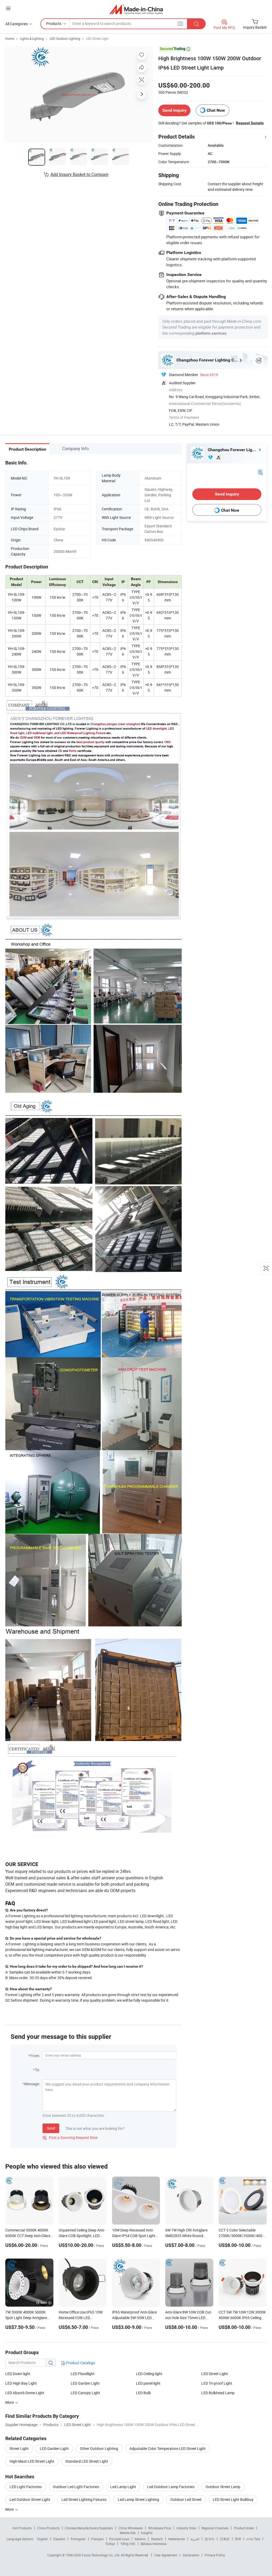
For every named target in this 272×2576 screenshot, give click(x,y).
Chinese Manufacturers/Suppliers (89, 2528)
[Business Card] (260, 471)
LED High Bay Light (21, 2383)
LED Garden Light (85, 2383)
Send (51, 2128)
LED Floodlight (83, 2374)
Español (59, 2539)
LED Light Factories (26, 2487)
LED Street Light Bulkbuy (233, 2499)
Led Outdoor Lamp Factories (171, 2487)
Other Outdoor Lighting (99, 2448)
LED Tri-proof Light (217, 2383)
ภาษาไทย (253, 2539)
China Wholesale (131, 2528)
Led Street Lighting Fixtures (84, 2499)
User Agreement (166, 2555)
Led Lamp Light (123, 2487)
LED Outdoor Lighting (65, 38)
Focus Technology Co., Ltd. (101, 2555)
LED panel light (148, 2383)
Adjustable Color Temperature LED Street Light (167, 2448)
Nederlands (177, 2539)
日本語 (225, 2539)
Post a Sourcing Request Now (70, 2137)
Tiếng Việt (128, 2544)
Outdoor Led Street (186, 2499)
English (42, 2539)
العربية (195, 2539)
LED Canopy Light (85, 2393)
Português (78, 2539)
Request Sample (250, 123)
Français (97, 2539)
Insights (147, 2533)
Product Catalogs (80, 2363)
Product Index (244, 2528)
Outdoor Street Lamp (223, 2487)
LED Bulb (143, 2393)
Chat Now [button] (216, 110)
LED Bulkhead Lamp (218, 2393)
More (10, 2509)
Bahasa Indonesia (154, 2544)
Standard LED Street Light (87, 2461)
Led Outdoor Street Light (30, 2499)
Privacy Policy (215, 2555)
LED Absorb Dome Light (25, 2393)
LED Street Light (97, 38)
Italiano (140, 2539)
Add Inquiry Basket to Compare (79, 174)
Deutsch (157, 2539)
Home (10, 38)
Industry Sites (186, 2528)
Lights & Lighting (32, 38)
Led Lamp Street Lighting (138, 2499)
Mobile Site (128, 2533)
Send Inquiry (174, 110)
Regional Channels (215, 2528)
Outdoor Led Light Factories (76, 2487)
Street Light (19, 2448)
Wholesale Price (160, 2528)
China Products (48, 2528)
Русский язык (119, 2539)
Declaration (191, 2555)
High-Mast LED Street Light (32, 2461)
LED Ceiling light (149, 2374)
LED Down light (18, 2374)
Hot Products (22, 2528)
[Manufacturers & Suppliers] (136, 9)
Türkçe (110, 2544)
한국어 (210, 2539)
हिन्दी (238, 2539)
